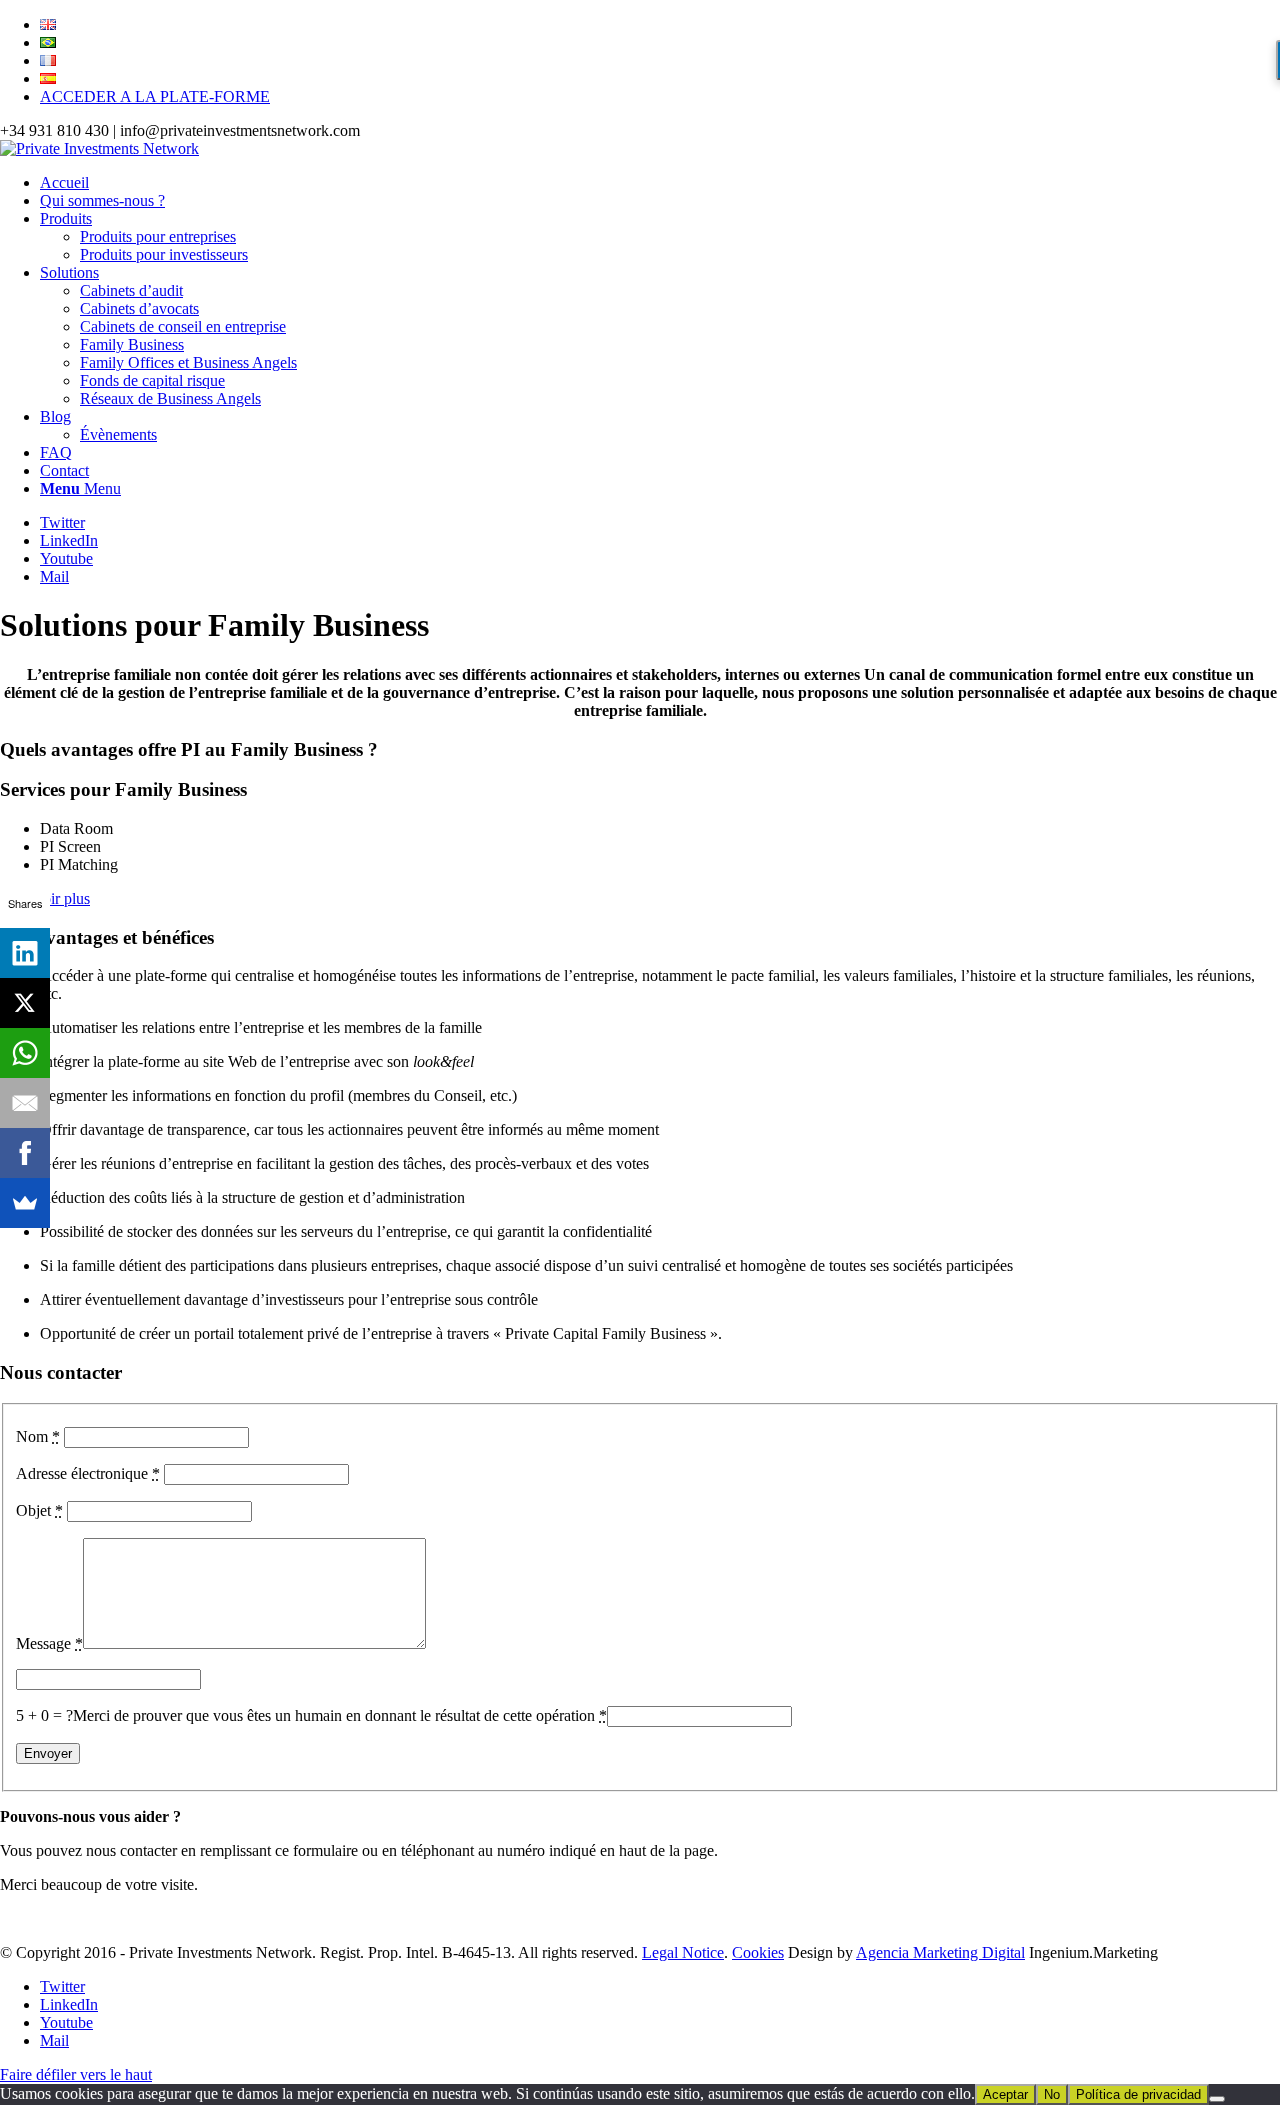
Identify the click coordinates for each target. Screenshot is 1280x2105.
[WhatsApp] (25, 1053)
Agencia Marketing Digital (940, 1952)
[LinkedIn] (25, 953)
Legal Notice (683, 1952)
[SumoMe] (25, 1203)
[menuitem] (660, 25)
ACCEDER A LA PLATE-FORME (155, 96)
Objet (39, 1510)
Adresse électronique (88, 1473)
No (1052, 2094)
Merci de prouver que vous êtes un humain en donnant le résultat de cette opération (340, 1715)
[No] (1217, 2099)
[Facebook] (25, 1153)
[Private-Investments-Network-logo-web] (99, 148)
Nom (38, 1436)
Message (49, 1643)
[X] (25, 1003)
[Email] (25, 1103)
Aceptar (1005, 2094)
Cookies (758, 1952)
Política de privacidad (1138, 2094)
